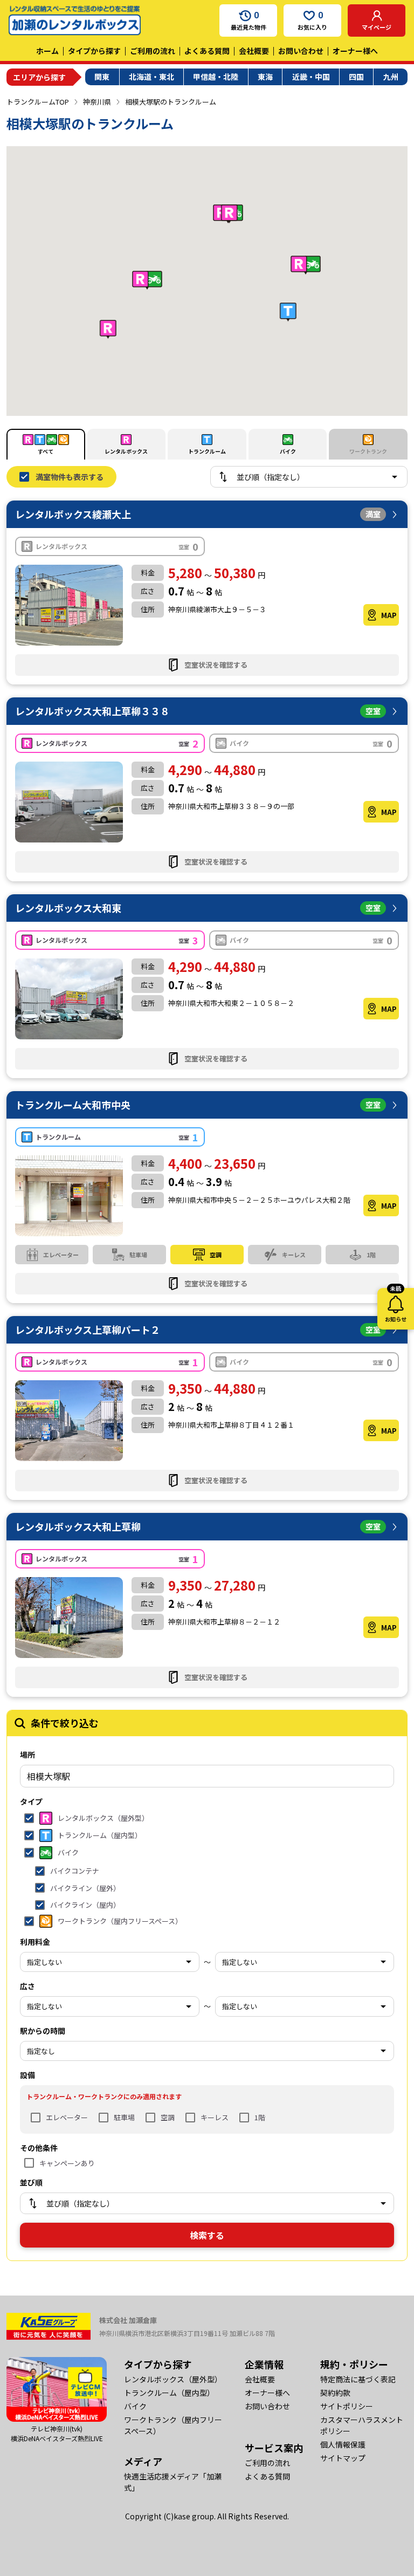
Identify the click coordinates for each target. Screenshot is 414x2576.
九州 (391, 77)
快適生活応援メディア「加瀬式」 (173, 2482)
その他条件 (39, 2148)
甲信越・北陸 (216, 77)
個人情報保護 (343, 2444)
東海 (265, 77)
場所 (27, 1755)
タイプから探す (94, 51)
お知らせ (396, 1306)
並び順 (31, 2182)
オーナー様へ (355, 51)
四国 (356, 77)
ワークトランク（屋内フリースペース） (173, 2425)
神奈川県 (97, 102)
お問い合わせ (301, 51)
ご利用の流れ (153, 51)
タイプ (31, 1801)
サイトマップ (343, 2458)
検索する (207, 2235)
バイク (135, 2406)
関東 (102, 77)
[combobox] (207, 1776)
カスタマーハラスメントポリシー (362, 2425)
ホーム (47, 51)
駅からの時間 (43, 2031)
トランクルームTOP (38, 102)
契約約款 (335, 2393)
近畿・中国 (311, 77)
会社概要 (254, 51)
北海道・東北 (151, 77)
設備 (27, 2075)
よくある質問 (207, 51)
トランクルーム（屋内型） (169, 2393)
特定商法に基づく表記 (358, 2379)
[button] (108, 329)
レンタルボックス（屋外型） (173, 2379)
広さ (27, 1986)
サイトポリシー (347, 2406)
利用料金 (35, 1942)
